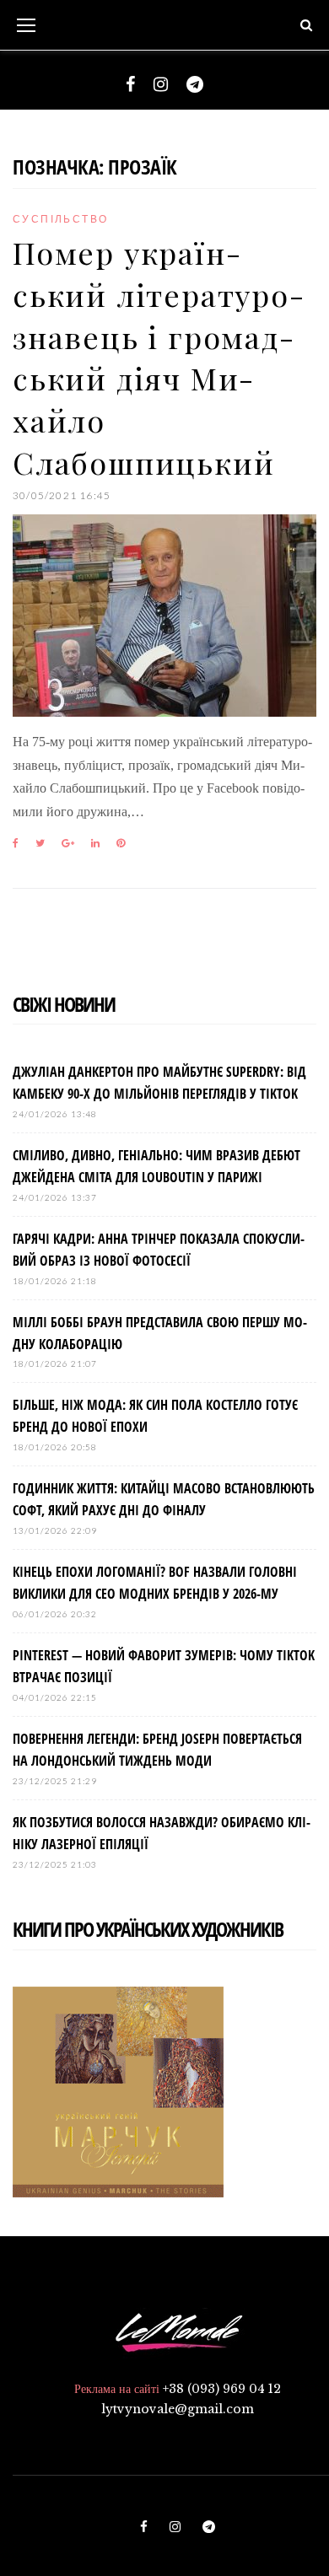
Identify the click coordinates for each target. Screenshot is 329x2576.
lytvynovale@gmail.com (178, 2409)
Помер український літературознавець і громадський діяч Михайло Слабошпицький (158, 357)
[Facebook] (130, 84)
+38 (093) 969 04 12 (222, 2389)
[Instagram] (161, 84)
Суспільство (60, 219)
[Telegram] (195, 84)
